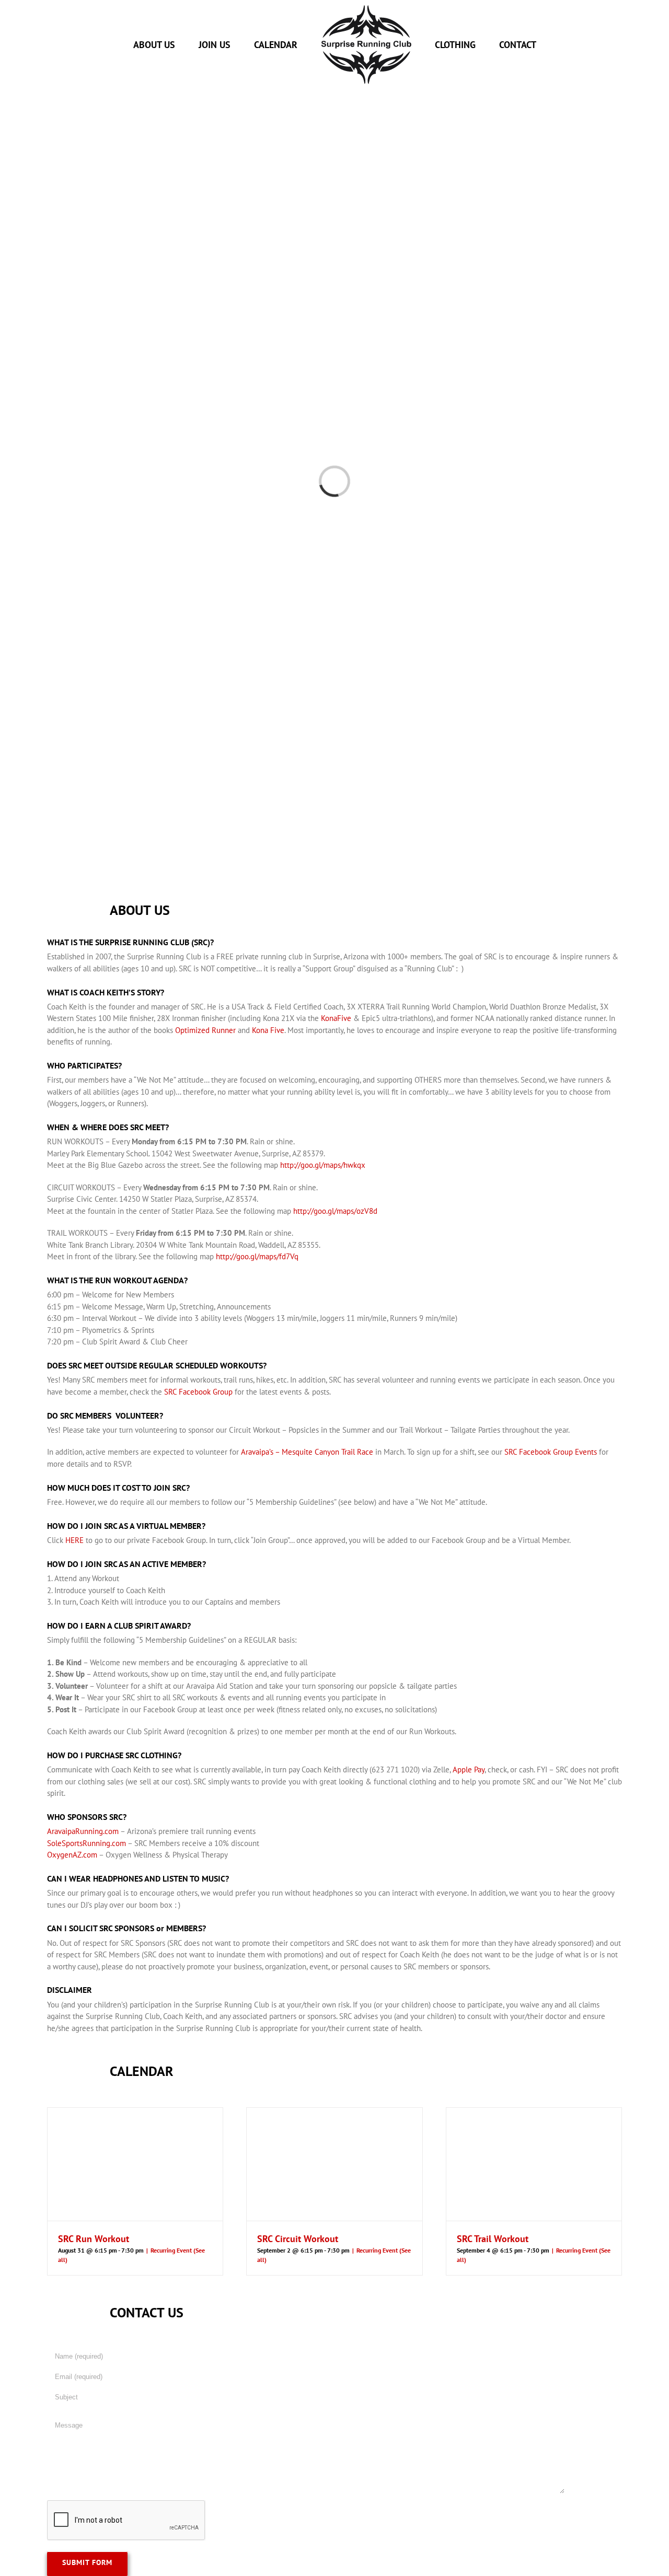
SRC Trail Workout (493, 2239)
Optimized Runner (205, 1030)
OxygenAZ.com (72, 1855)
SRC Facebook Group (198, 1392)
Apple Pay (469, 1769)
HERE (74, 1540)
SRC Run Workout (94, 2239)
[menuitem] (174, 45)
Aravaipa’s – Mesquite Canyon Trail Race (307, 1452)
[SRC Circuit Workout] (334, 2164)
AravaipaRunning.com (83, 1831)
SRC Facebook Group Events (551, 1452)
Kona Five (268, 1030)
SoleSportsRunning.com (86, 1843)
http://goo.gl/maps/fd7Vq (257, 1256)
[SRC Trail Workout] (534, 2164)
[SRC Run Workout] (135, 2164)
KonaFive (336, 1018)
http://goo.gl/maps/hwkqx (323, 1165)
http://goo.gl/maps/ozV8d (335, 1211)
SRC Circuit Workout (298, 2239)
